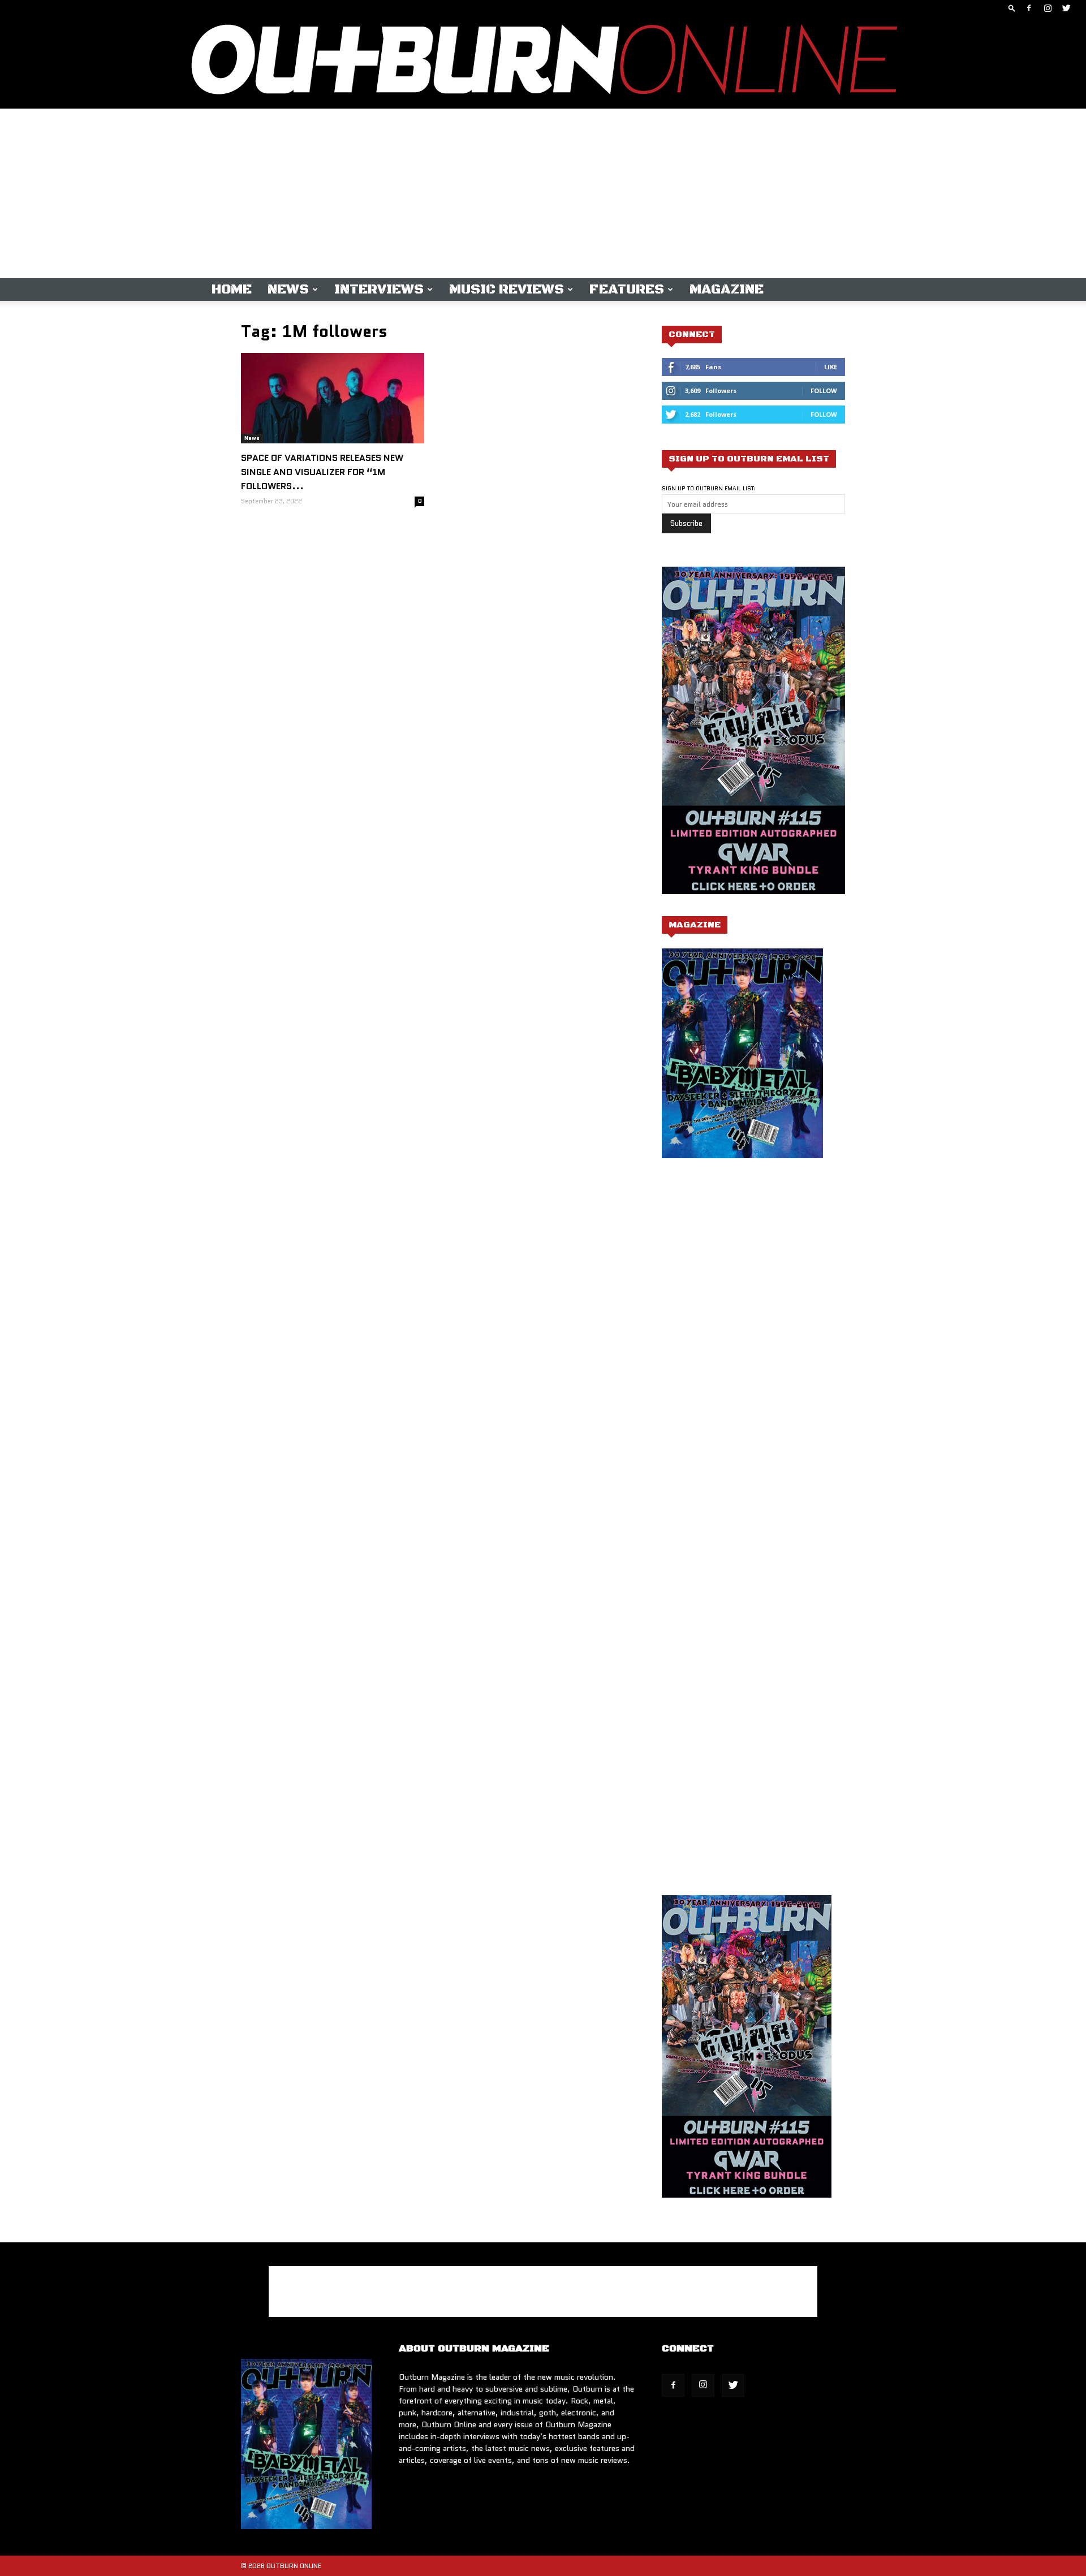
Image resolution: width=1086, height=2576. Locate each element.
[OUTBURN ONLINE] (543, 62)
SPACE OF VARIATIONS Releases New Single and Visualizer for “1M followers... (322, 472)
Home (232, 290)
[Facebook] (1029, 8)
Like (831, 367)
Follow (824, 391)
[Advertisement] (543, 193)
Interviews (379, 290)
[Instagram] (1048, 8)
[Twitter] (1066, 8)
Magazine (727, 290)
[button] (1012, 8)
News (288, 290)
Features (627, 290)
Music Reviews (507, 290)
